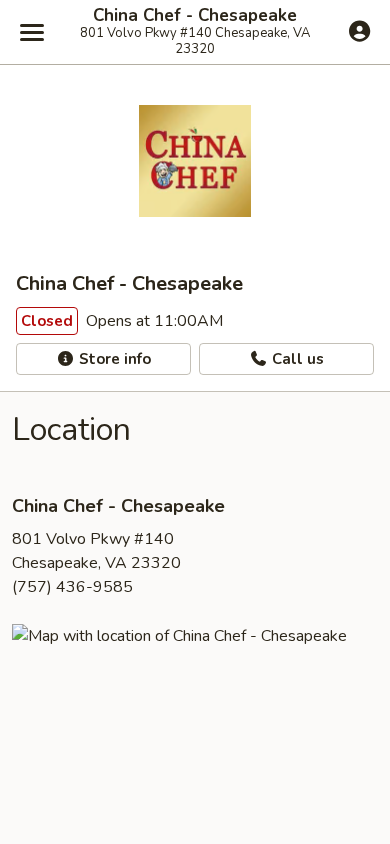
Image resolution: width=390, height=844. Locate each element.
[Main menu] (32, 32)
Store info (113, 359)
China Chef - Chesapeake (195, 16)
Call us (296, 359)
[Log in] (359, 31)
